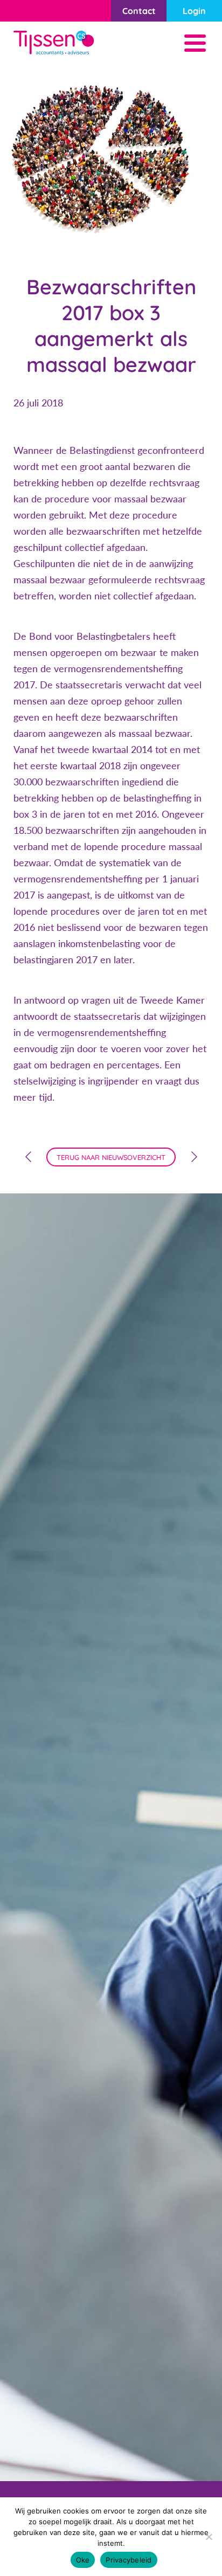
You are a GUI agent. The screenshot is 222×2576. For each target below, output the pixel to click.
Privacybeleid (129, 2560)
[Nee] (209, 2537)
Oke (83, 2560)
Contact (139, 11)
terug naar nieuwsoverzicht (111, 1157)
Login (194, 11)
